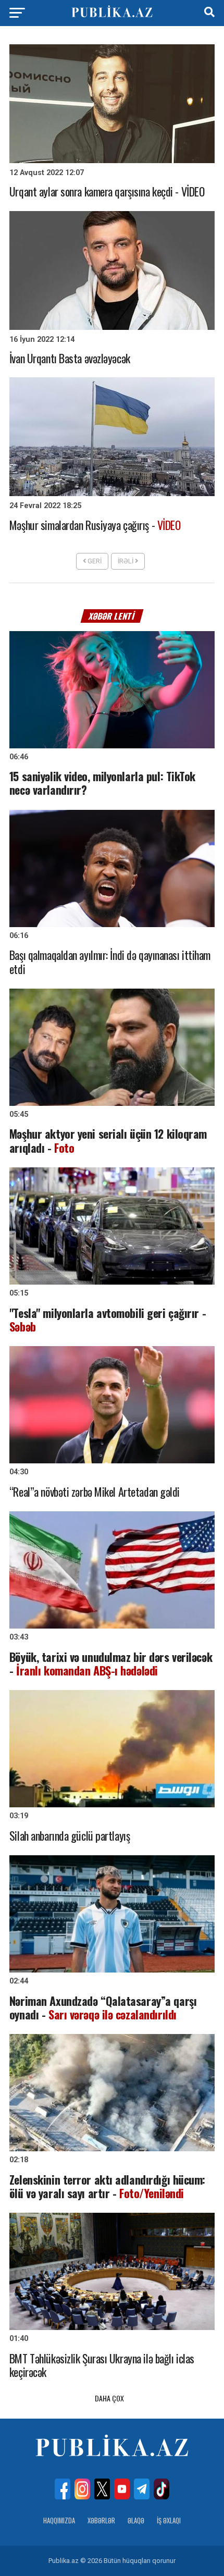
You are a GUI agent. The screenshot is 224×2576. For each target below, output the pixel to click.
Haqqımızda (59, 2520)
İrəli (126, 561)
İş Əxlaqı (169, 2520)
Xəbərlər (101, 2520)
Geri (94, 561)
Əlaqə (136, 2520)
